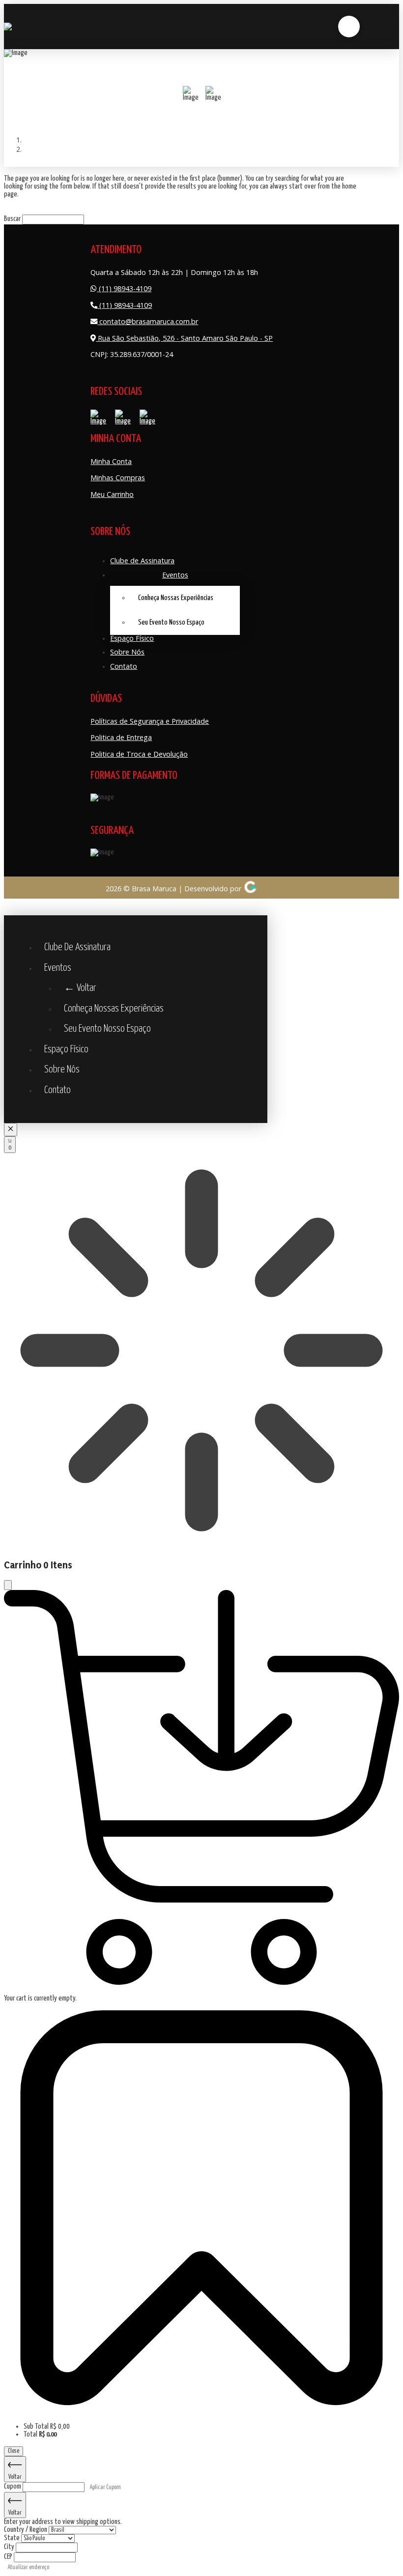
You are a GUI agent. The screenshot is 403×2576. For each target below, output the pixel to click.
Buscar (12, 219)
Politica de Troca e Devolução (139, 754)
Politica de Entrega (121, 737)
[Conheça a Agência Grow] (250, 889)
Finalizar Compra (45, 2451)
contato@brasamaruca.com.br (148, 321)
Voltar (15, 2477)
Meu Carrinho (112, 494)
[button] (349, 27)
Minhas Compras (118, 478)
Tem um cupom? (24, 2411)
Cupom (13, 2486)
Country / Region (26, 2530)
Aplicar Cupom (105, 2487)
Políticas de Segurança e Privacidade (150, 721)
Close (14, 2451)
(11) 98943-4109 (124, 288)
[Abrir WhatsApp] (25, 2551)
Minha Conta (111, 461)
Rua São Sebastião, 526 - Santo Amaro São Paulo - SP (184, 338)
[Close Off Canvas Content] (11, 1130)
